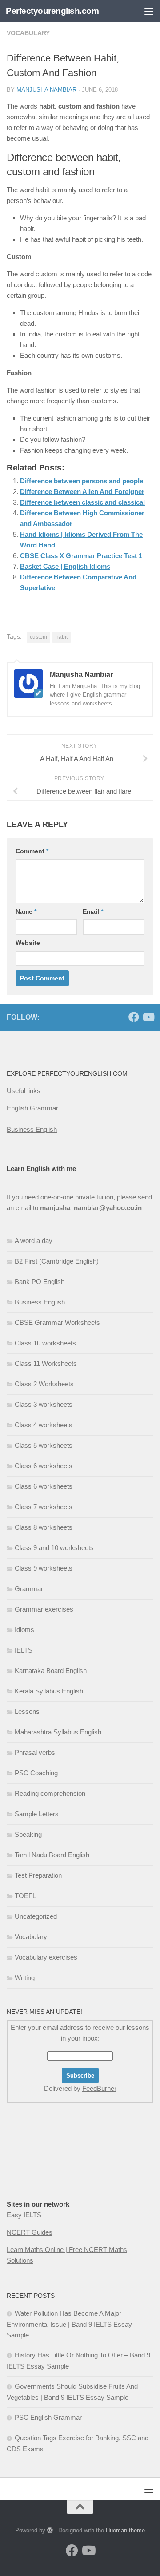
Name (26, 911)
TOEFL (25, 1896)
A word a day (34, 1241)
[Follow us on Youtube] (148, 1017)
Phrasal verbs (35, 1752)
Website (28, 943)
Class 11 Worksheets (46, 1363)
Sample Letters (37, 1814)
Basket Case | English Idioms (65, 566)
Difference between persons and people (82, 481)
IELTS (24, 1650)
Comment (32, 851)
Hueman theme (125, 2530)
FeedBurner (99, 2088)
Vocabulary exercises (46, 1957)
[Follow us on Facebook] (134, 1017)
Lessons (27, 1711)
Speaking (28, 1834)
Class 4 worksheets (44, 1425)
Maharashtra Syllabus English (58, 1732)
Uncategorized (36, 1916)
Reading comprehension (50, 1793)
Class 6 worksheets (44, 1466)
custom (38, 637)
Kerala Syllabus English (49, 1691)
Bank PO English (40, 1282)
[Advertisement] (51, 2169)
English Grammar (32, 1108)
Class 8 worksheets (44, 1527)
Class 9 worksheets (44, 1568)
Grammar (29, 1589)
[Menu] (149, 11)
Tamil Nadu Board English (52, 1855)
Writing (25, 1978)
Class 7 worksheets (44, 1507)
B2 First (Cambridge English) (57, 1261)
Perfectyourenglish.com (52, 11)
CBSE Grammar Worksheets (57, 1322)
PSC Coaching (36, 1773)
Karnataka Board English (51, 1671)
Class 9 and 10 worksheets (54, 1548)
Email (93, 911)
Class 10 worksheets (45, 1343)
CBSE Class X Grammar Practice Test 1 (81, 556)
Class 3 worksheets (44, 1404)
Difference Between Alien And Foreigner (82, 492)
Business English (32, 1129)
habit (62, 637)
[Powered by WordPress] (50, 2530)
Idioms (24, 1630)
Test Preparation (38, 1875)
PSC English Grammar (48, 2417)
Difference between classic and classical (82, 502)
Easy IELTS (24, 2215)
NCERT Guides (30, 2232)
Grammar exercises (44, 1609)
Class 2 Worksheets (44, 1384)
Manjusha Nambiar (46, 90)
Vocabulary (28, 33)
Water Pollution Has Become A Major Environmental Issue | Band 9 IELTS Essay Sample (69, 2324)
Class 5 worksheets (44, 1445)
